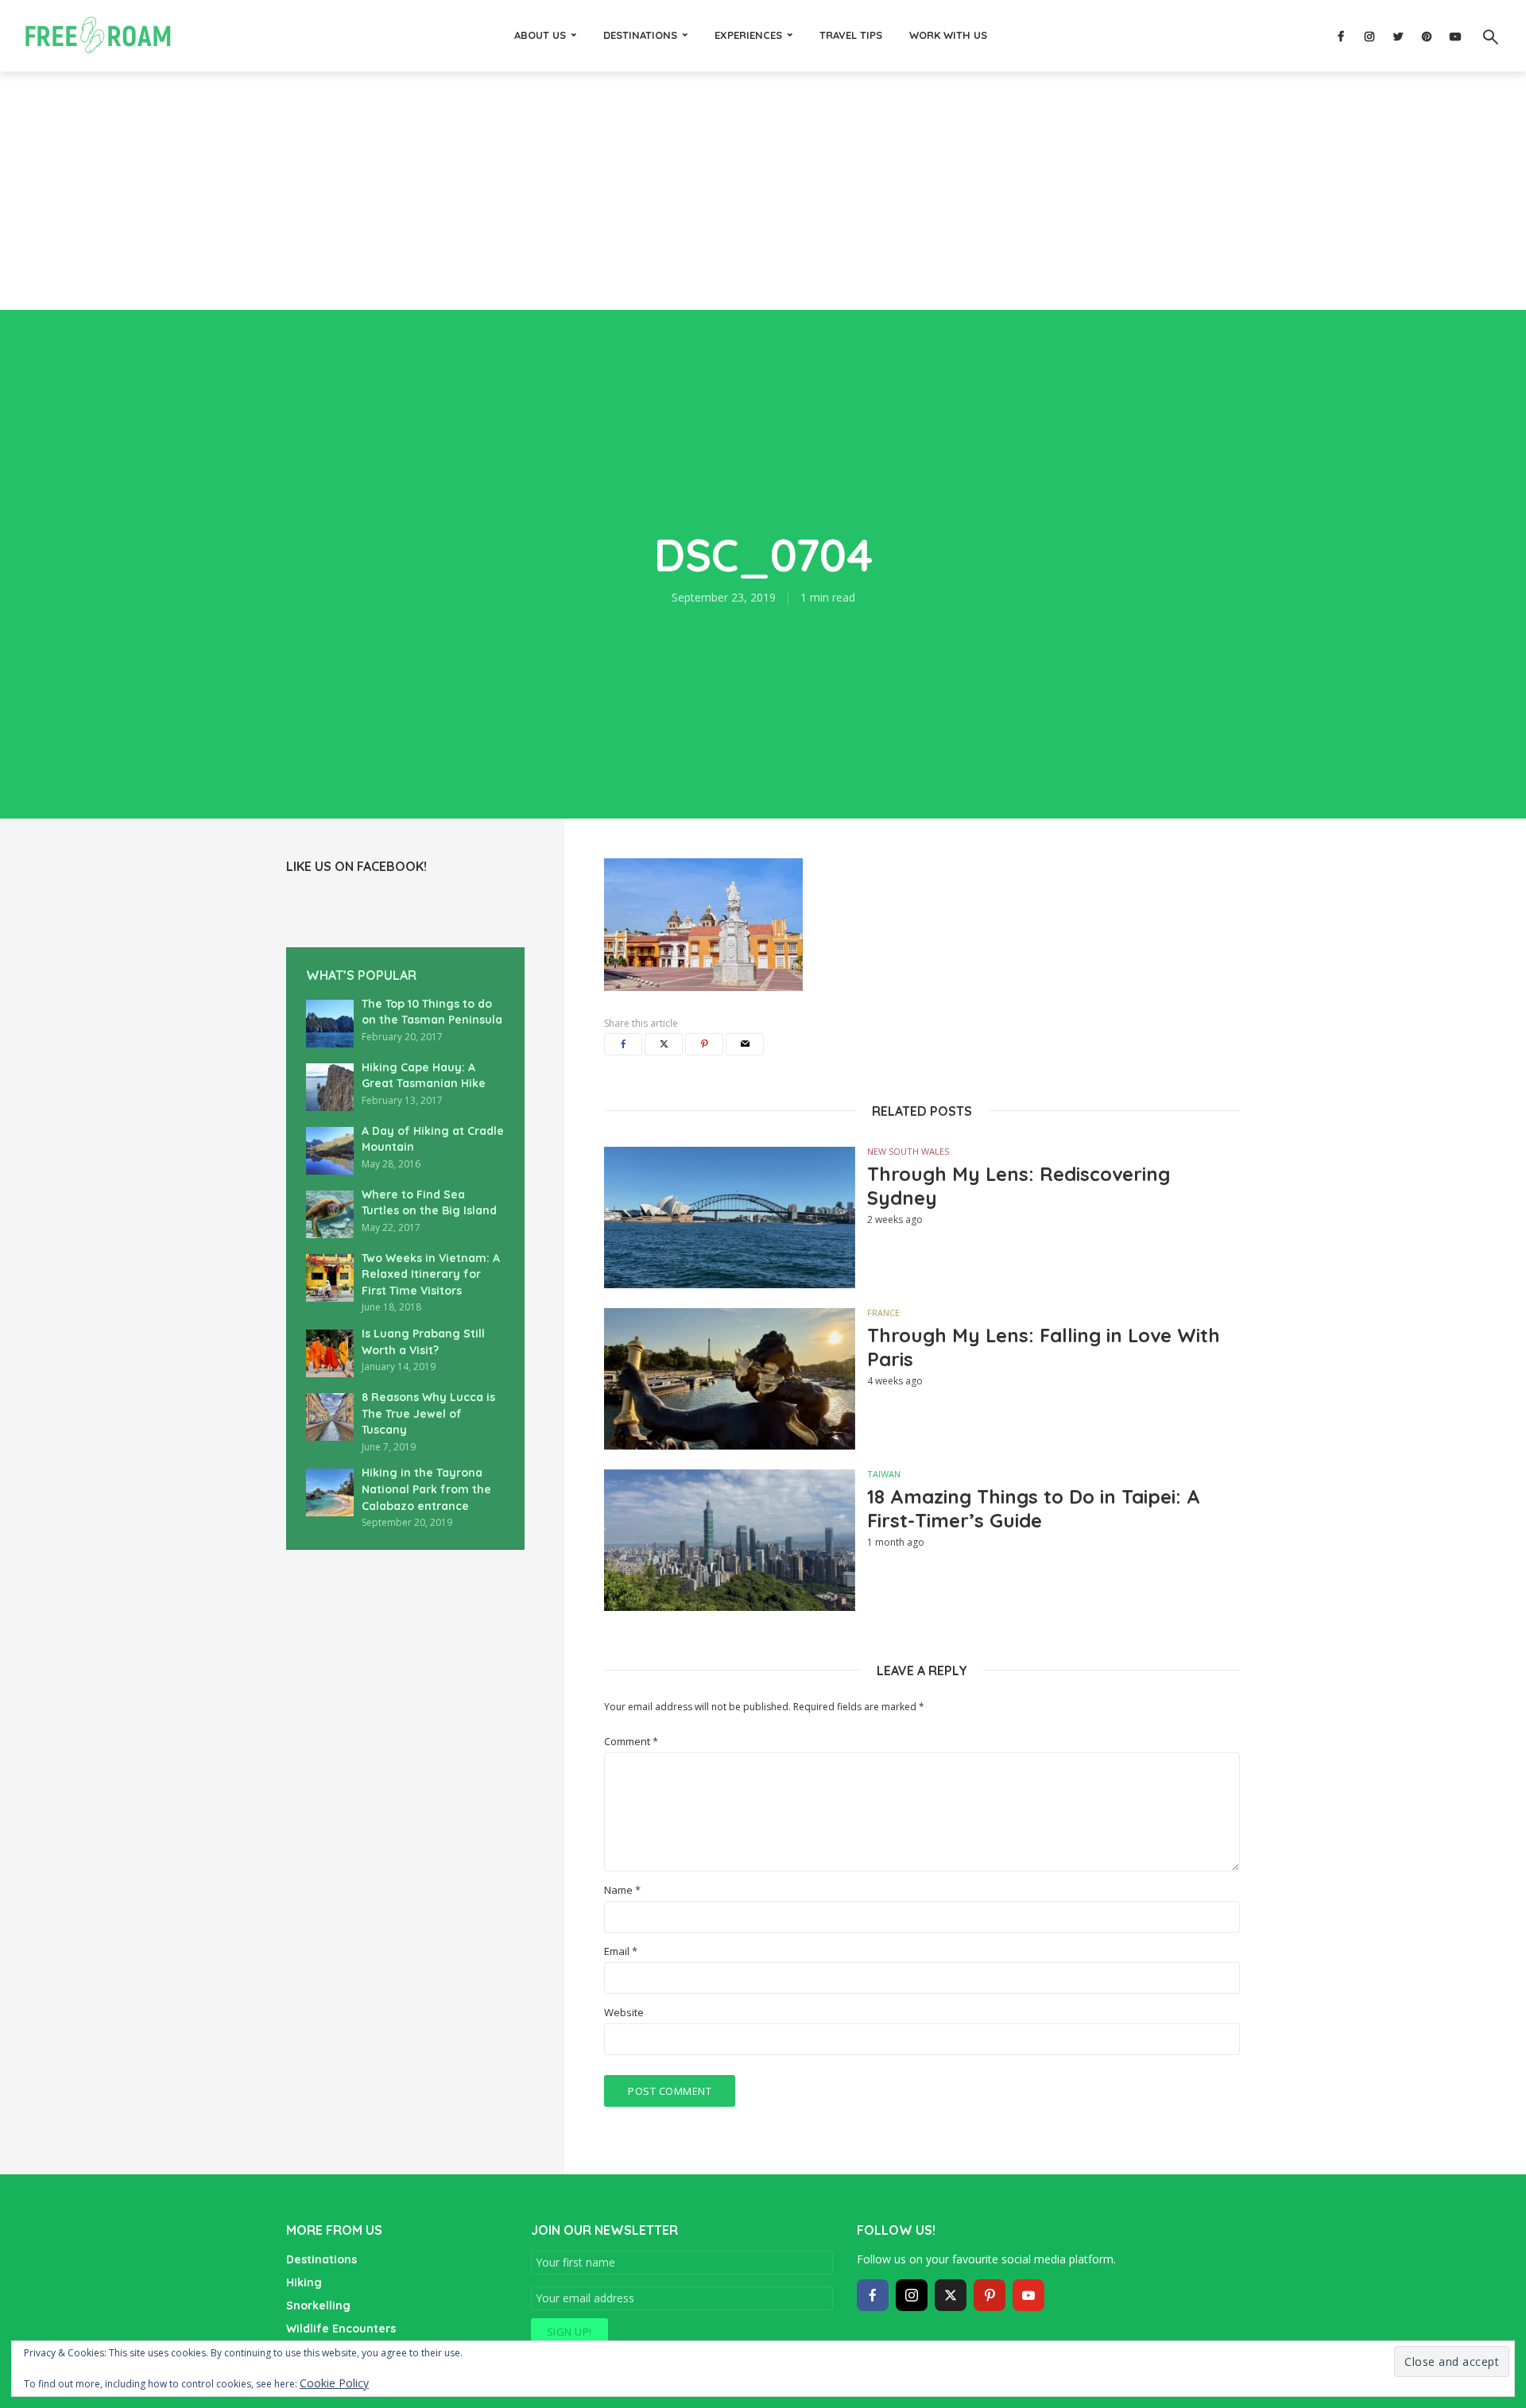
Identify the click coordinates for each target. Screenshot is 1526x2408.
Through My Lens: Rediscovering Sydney (1019, 1186)
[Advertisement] (763, 191)
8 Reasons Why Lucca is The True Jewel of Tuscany (428, 1413)
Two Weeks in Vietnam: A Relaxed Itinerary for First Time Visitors (431, 1274)
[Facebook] (873, 2295)
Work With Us (948, 35)
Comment (631, 1742)
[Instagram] (912, 2295)
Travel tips (851, 35)
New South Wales (908, 1151)
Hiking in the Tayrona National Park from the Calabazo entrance (426, 1489)
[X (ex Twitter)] (951, 2295)
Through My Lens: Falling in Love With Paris (1044, 1347)
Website (624, 2013)
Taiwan (884, 1474)
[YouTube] (1028, 2295)
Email (621, 1951)
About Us (540, 35)
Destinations (640, 35)
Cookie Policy (334, 2383)
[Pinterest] (990, 2295)
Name (622, 1890)
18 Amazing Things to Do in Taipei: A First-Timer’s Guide (1034, 1508)
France (883, 1312)
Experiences (748, 35)
